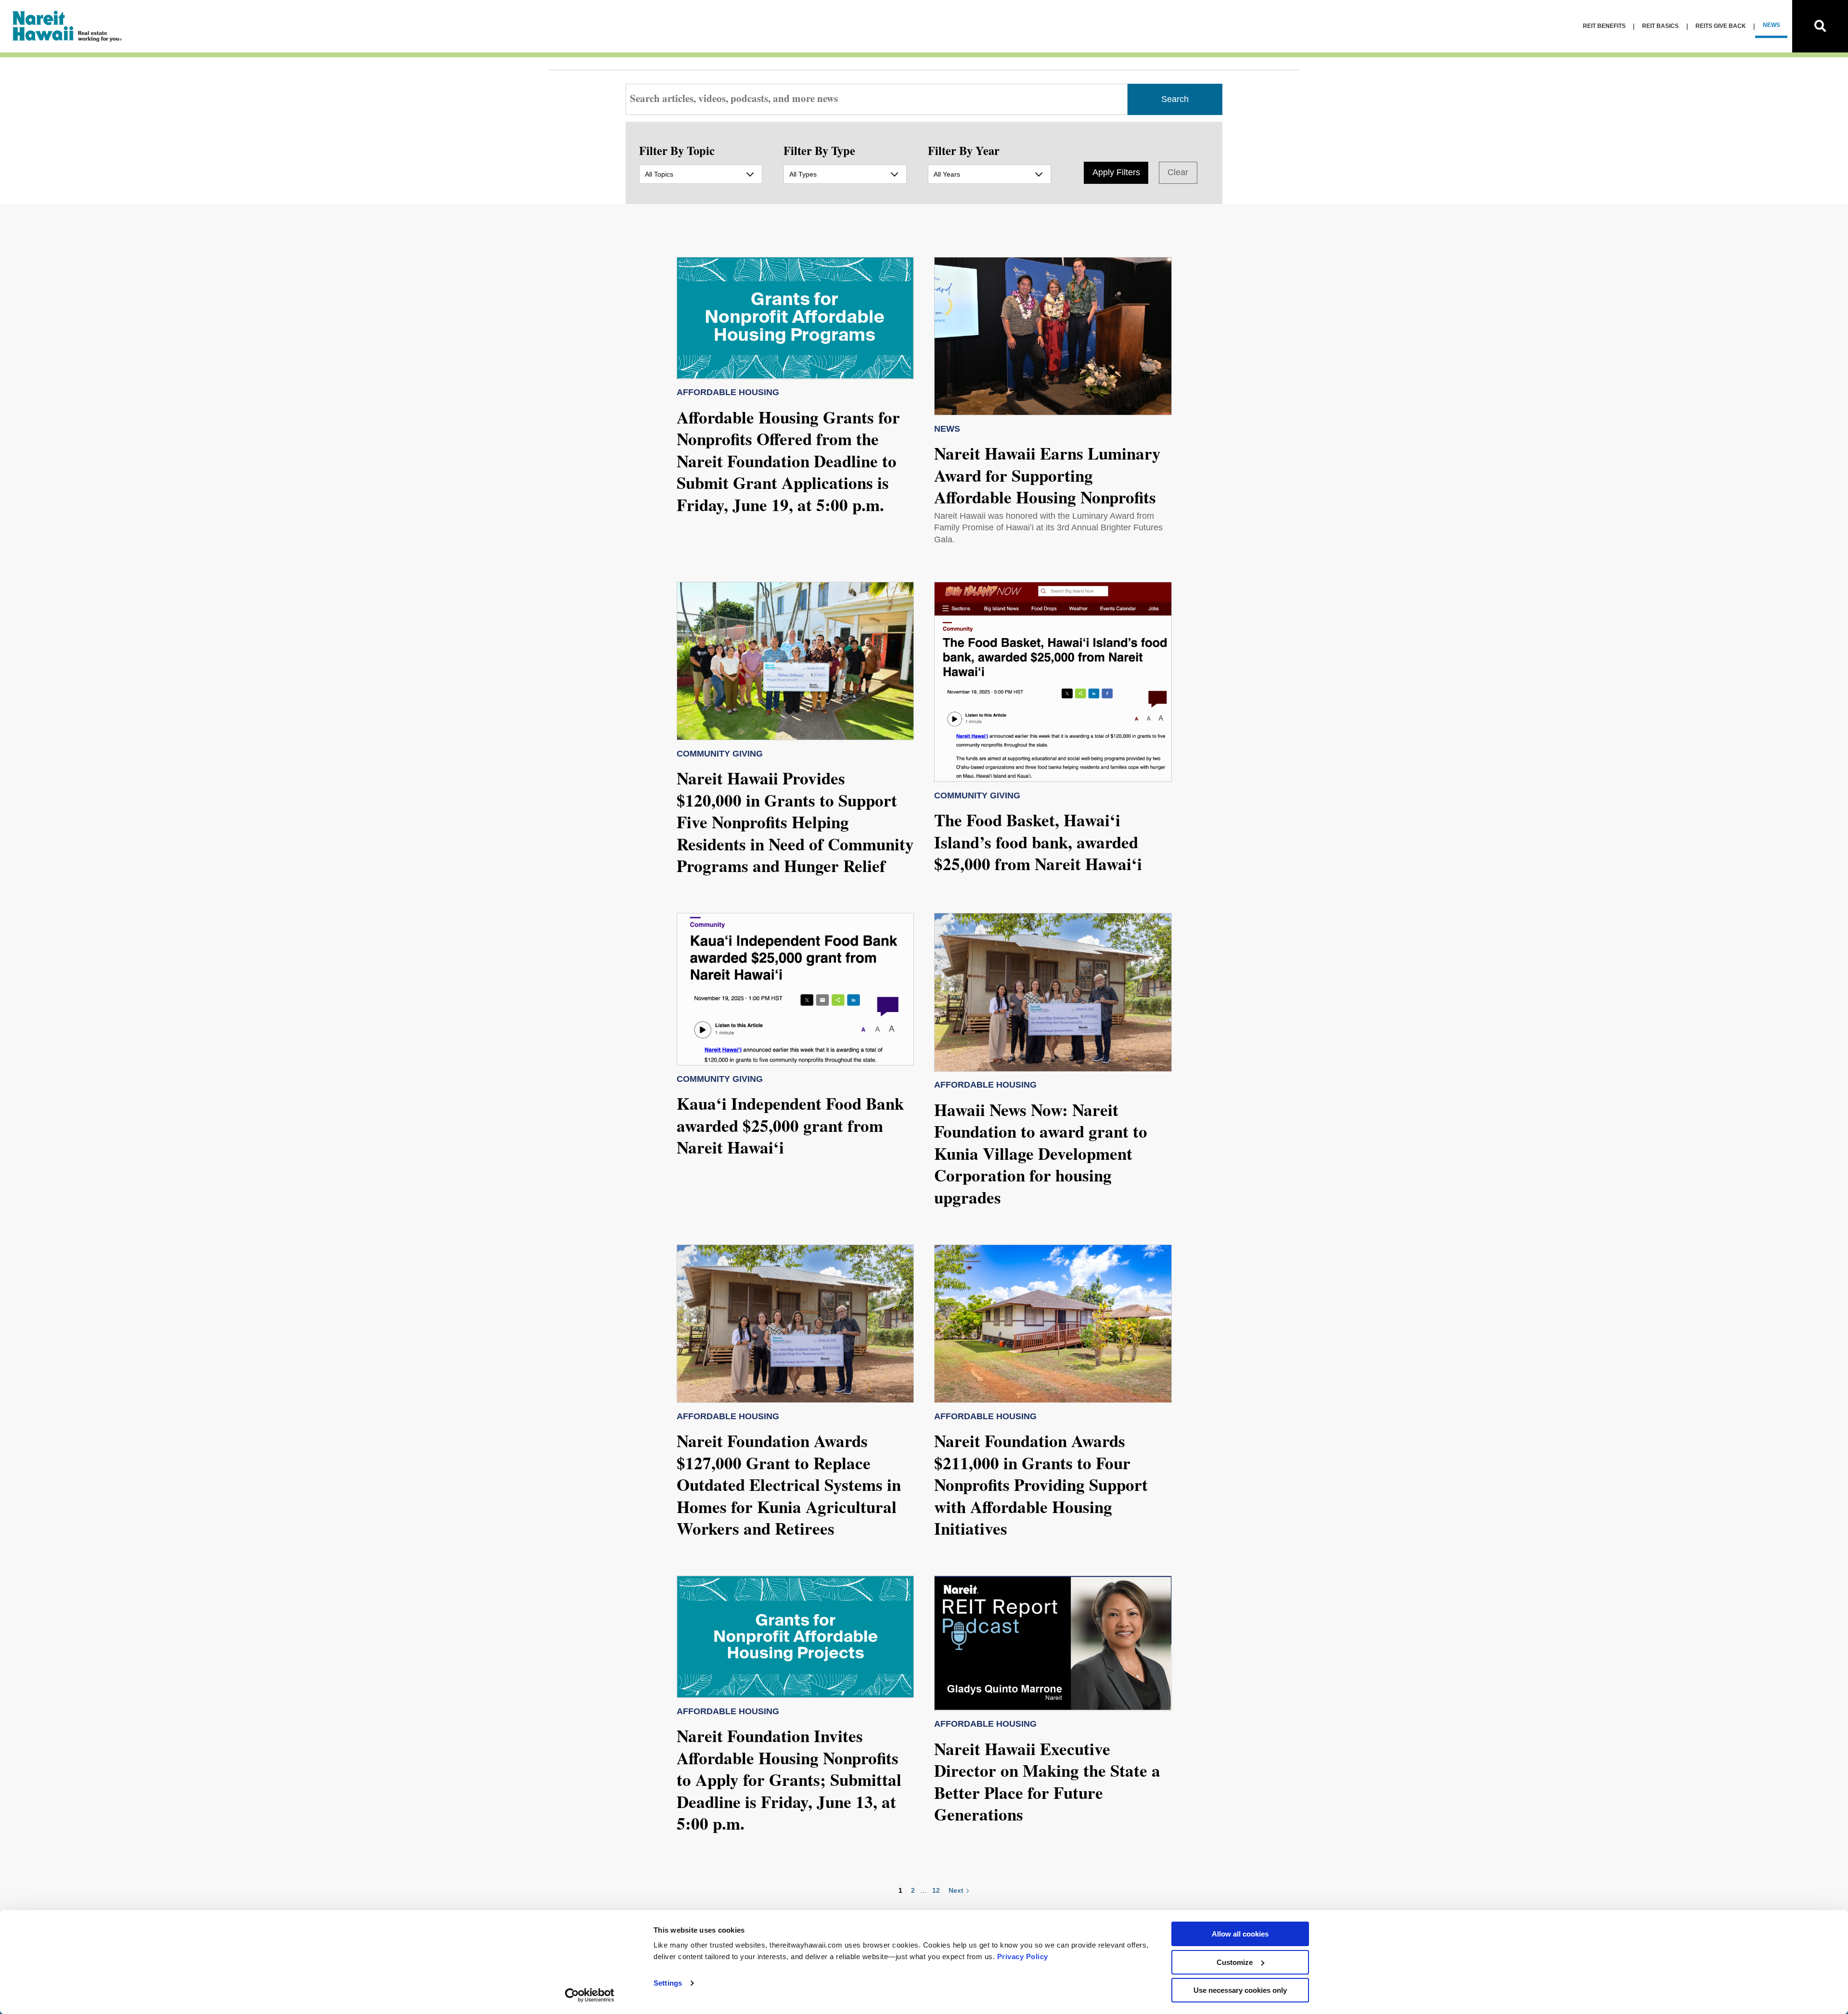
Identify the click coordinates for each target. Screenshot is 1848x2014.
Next (956, 1890)
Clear (1178, 172)
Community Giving (720, 754)
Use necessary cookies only (1240, 1990)
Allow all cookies (1240, 1934)
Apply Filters (1116, 172)
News (1771, 25)
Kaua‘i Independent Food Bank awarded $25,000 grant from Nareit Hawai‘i (790, 1125)
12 (936, 1890)
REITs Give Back (1721, 26)
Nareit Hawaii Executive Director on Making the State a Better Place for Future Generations (1047, 1782)
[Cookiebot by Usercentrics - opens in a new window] (590, 1995)
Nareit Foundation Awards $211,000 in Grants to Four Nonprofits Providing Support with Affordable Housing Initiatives (1041, 1484)
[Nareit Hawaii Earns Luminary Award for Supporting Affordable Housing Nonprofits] (1053, 336)
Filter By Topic (677, 150)
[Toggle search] (1820, 26)
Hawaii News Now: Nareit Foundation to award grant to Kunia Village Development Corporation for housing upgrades (1041, 1153)
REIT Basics (1660, 26)
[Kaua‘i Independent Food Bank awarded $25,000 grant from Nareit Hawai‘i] (796, 989)
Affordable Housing (728, 392)
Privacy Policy (1023, 1956)
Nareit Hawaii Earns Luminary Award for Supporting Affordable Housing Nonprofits (1047, 475)
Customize (1235, 1962)
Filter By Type (819, 150)
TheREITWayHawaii (68, 26)
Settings (668, 1983)
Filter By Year (964, 150)
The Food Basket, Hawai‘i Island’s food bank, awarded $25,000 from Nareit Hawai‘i (1038, 842)
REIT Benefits (1604, 26)
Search (1175, 99)
